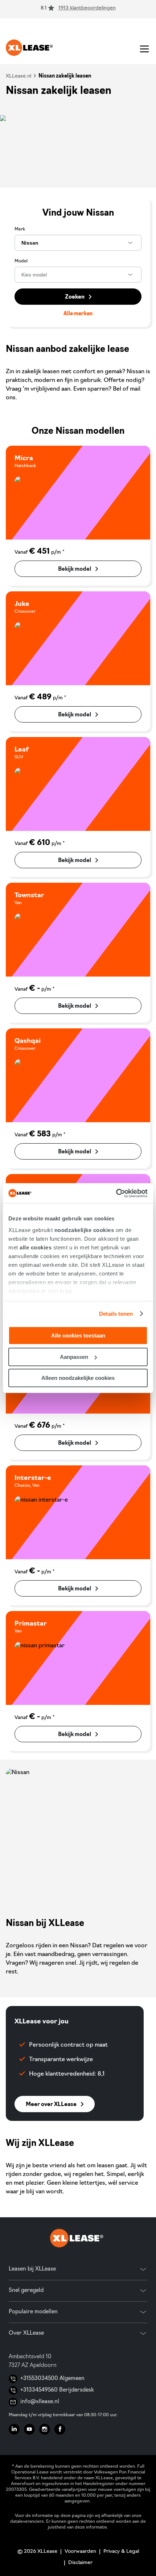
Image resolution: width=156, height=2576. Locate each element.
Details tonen (116, 1314)
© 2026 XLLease (37, 2552)
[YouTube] (29, 2429)
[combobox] (78, 243)
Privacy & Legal (121, 2552)
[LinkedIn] (14, 2429)
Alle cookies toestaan (78, 1335)
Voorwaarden (80, 2552)
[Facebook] (60, 2429)
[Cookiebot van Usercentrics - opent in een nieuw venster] (116, 1193)
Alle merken (78, 314)
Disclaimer (80, 2563)
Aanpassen (74, 1357)
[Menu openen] (144, 49)
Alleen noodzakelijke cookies (78, 1378)
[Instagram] (45, 2429)
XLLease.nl (19, 76)
